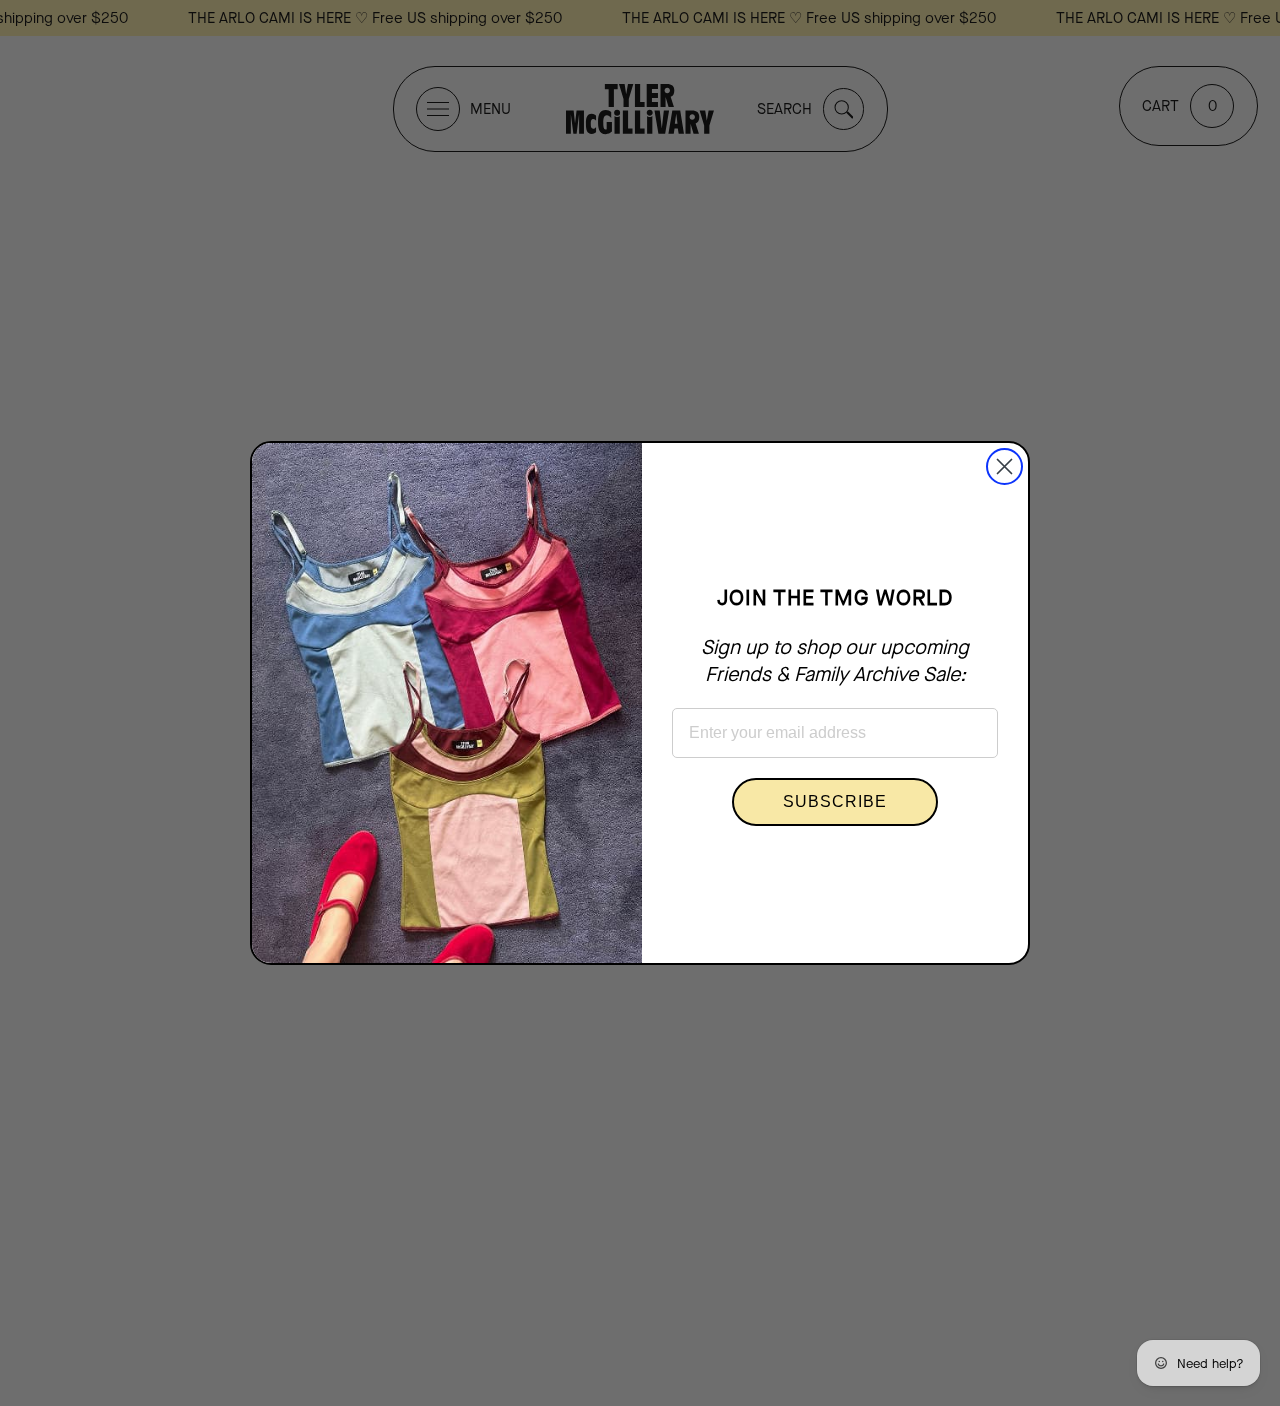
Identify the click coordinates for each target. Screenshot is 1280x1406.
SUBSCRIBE (835, 801)
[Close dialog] (1004, 466)
